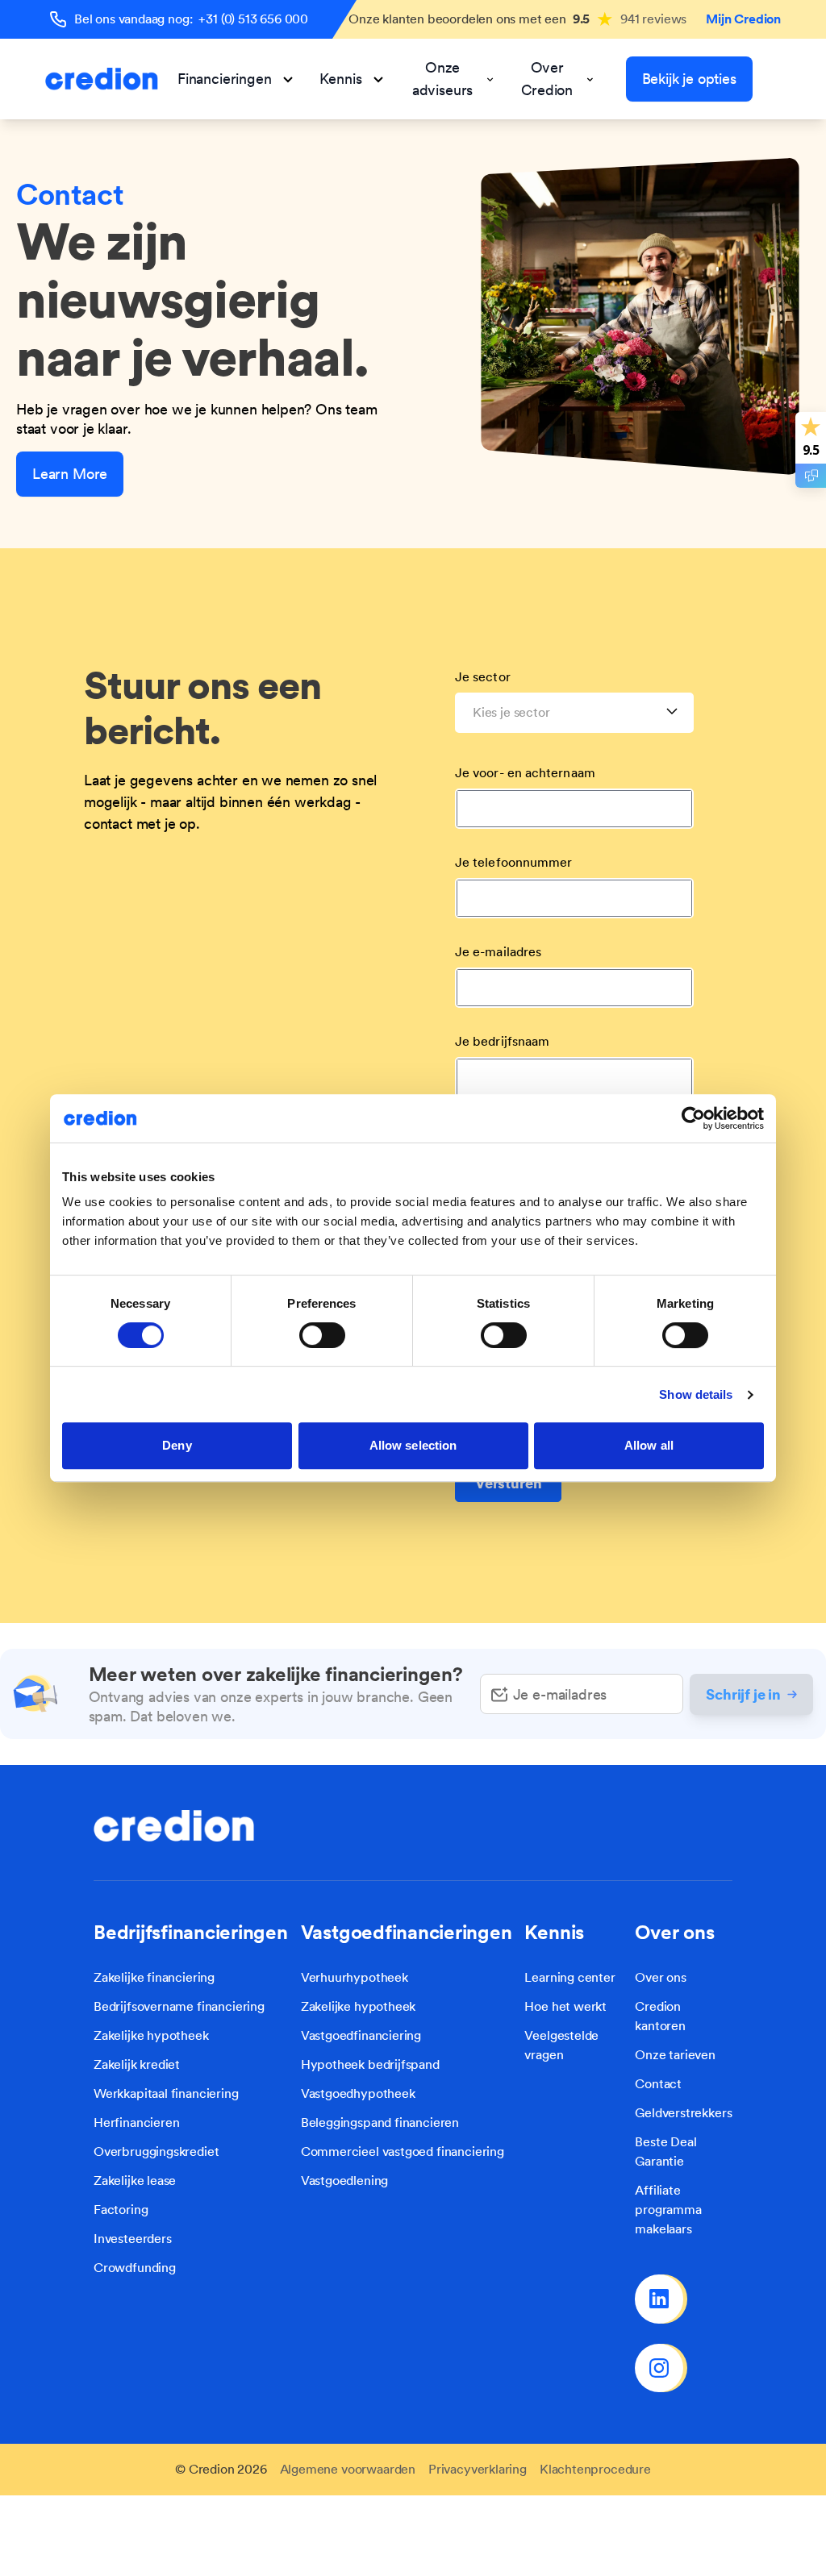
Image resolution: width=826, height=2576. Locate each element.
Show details (696, 1394)
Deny (177, 1445)
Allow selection (413, 1445)
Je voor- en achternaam (525, 773)
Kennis (340, 79)
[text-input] (582, 1694)
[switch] (322, 1335)
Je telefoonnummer (513, 862)
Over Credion (547, 79)
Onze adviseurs (442, 79)
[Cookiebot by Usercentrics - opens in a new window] (693, 1118)
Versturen (508, 1483)
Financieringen (224, 79)
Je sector (483, 677)
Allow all (649, 1445)
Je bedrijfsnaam (502, 1041)
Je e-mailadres (498, 952)
